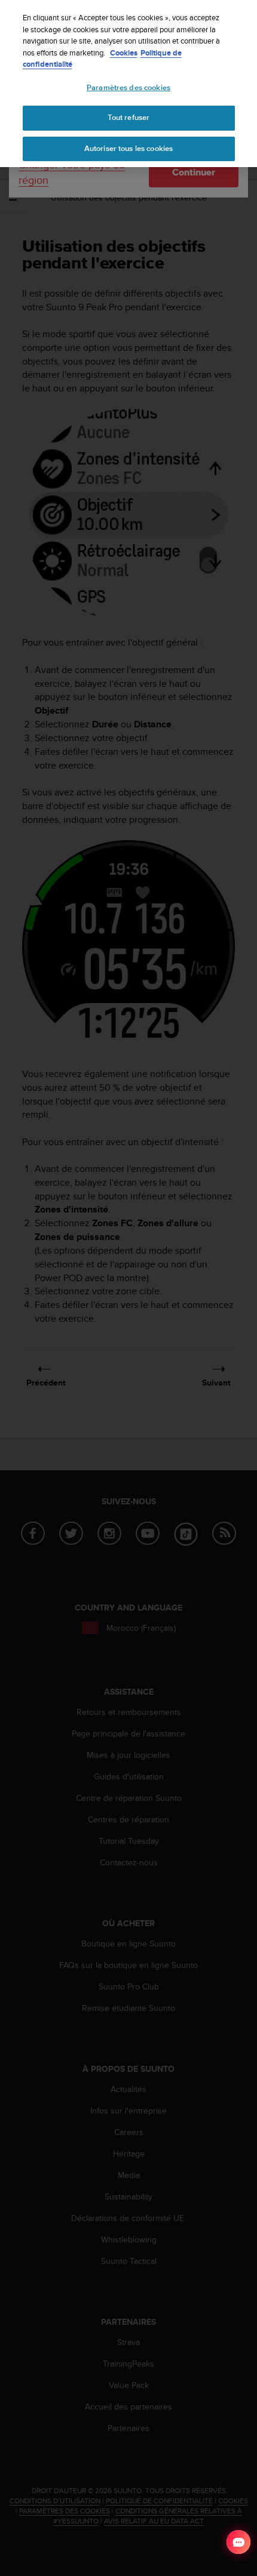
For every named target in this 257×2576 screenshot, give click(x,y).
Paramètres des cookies (128, 88)
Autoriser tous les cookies (128, 149)
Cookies (124, 53)
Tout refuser (129, 118)
